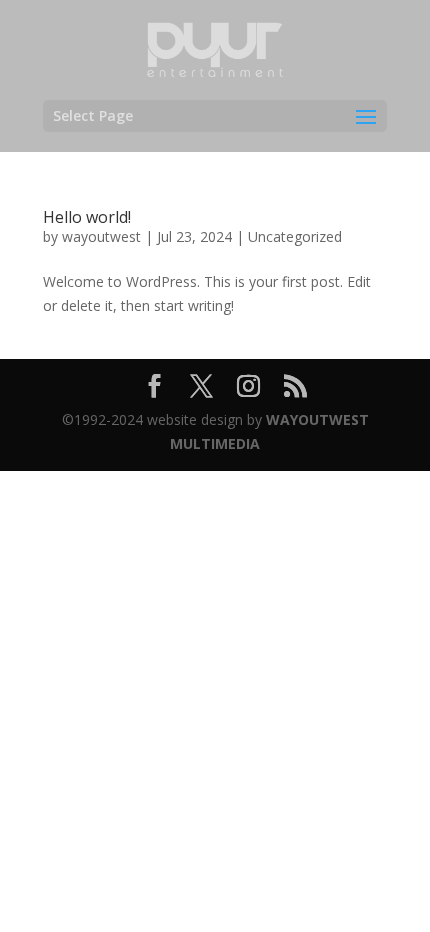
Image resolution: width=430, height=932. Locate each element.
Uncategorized (295, 236)
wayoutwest (101, 236)
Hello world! (87, 217)
